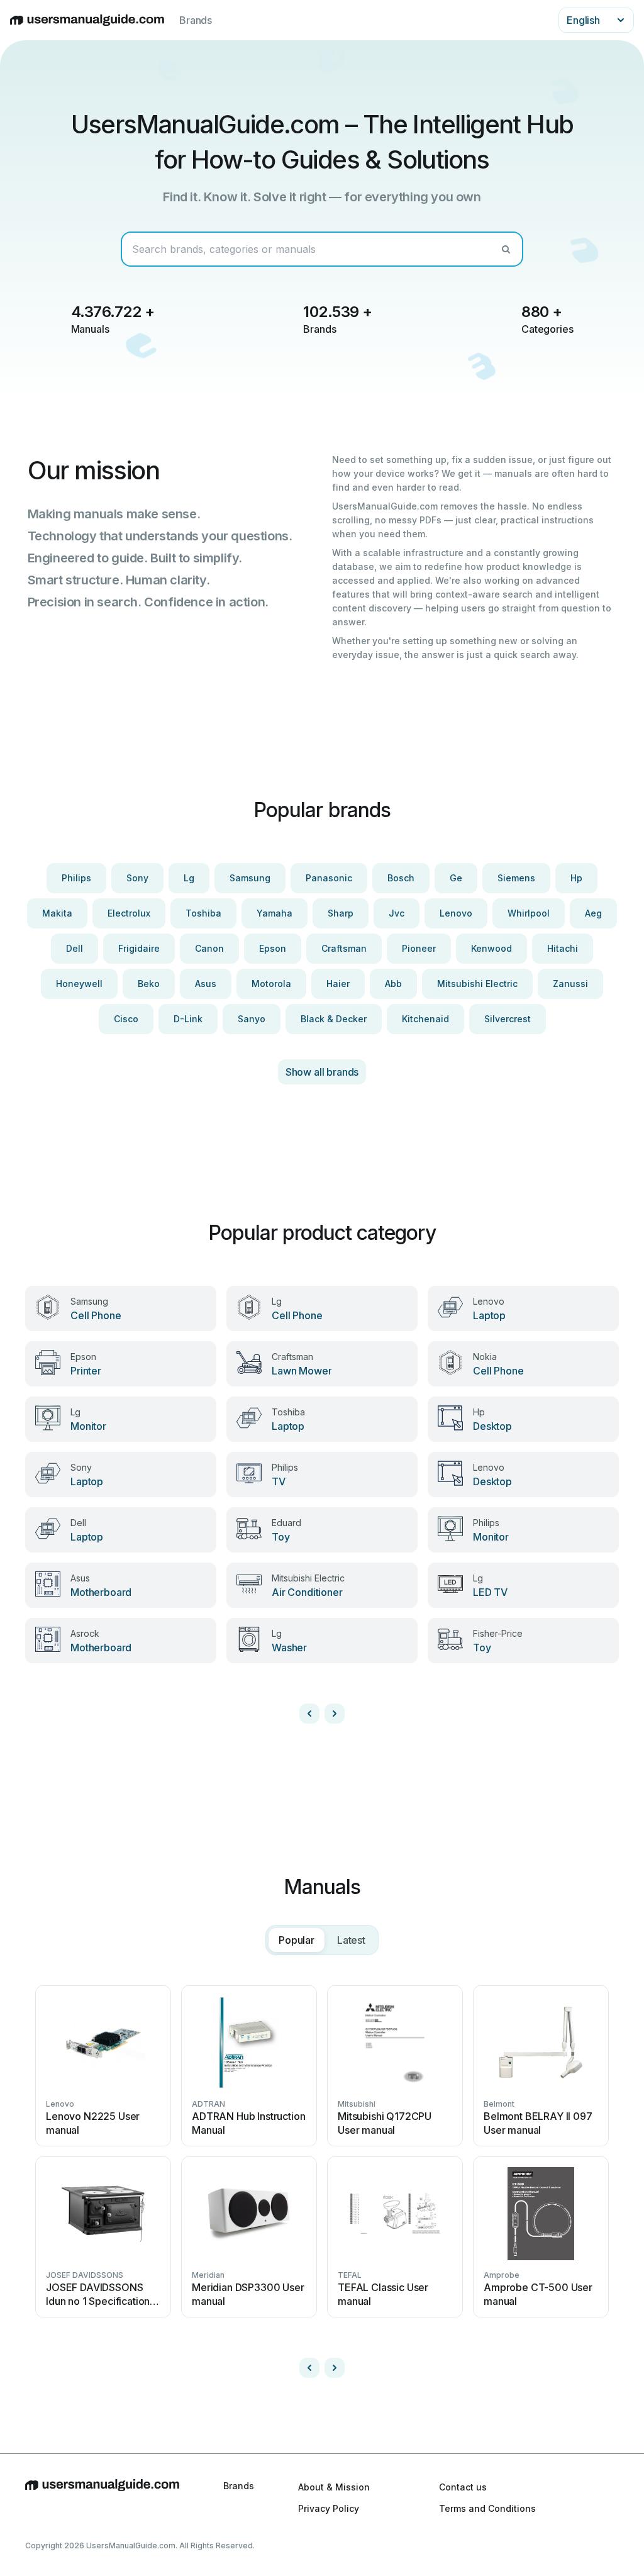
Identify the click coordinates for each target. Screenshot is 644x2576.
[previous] (309, 1714)
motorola (271, 984)
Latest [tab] (351, 1940)
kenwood (491, 948)
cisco (126, 1019)
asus (206, 984)
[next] (335, 1714)
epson (273, 948)
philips (76, 878)
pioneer (419, 948)
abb (393, 984)
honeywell (79, 984)
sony (137, 878)
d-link (188, 1019)
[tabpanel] (322, 2177)
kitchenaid (425, 1019)
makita (57, 913)
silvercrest (508, 1019)
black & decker (334, 1019)
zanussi (570, 984)
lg (189, 878)
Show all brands (322, 1072)
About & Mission (334, 2487)
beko (149, 984)
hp (576, 878)
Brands (196, 20)
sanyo (252, 1019)
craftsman (344, 948)
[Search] (506, 249)
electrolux (129, 913)
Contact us (463, 2487)
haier (338, 984)
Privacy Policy (329, 2508)
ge (456, 878)
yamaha (275, 913)
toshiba (203, 913)
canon (209, 948)
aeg (593, 913)
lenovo (456, 913)
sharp (341, 913)
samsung (250, 878)
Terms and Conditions (487, 2508)
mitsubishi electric (477, 984)
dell (75, 948)
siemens (516, 878)
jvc (397, 913)
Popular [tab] (297, 1940)
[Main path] (102, 2497)
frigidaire (139, 948)
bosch (401, 878)
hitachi (563, 948)
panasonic (329, 878)
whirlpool (529, 913)
